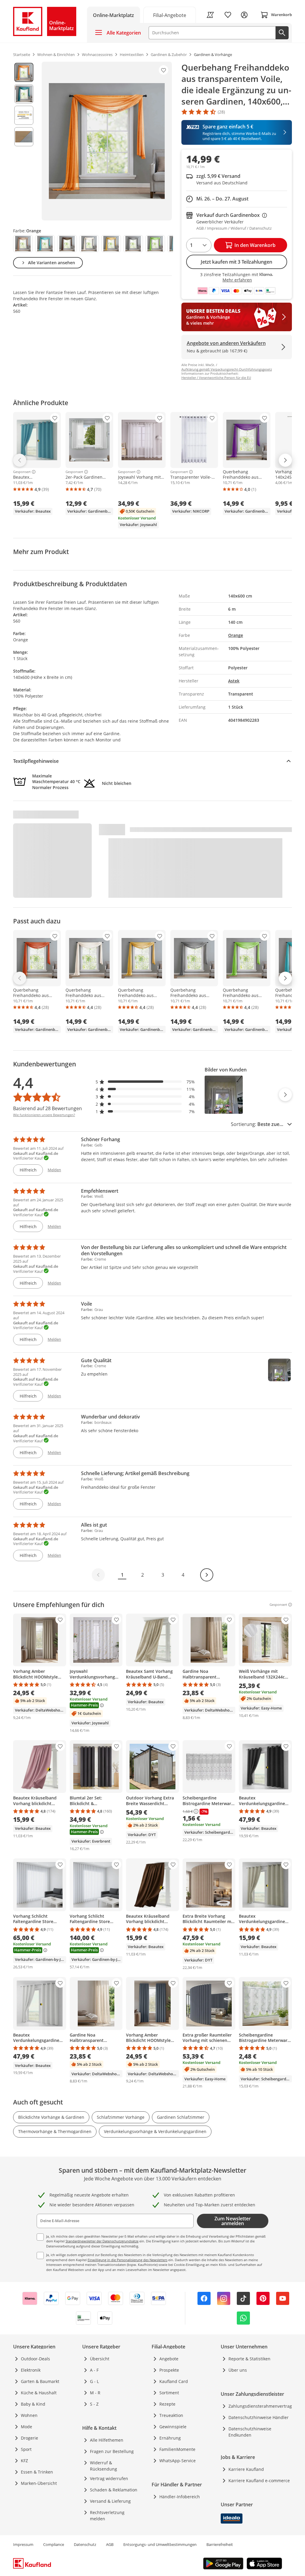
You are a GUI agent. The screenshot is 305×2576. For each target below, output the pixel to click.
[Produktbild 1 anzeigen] (24, 72)
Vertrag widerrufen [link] (109, 2478)
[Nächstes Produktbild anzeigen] (285, 1095)
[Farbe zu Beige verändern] (23, 244)
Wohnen (29, 2415)
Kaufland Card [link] (174, 2381)
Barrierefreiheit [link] (220, 2544)
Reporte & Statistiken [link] (249, 2359)
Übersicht (100, 2359)
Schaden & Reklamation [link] (114, 2490)
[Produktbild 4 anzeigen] (24, 137)
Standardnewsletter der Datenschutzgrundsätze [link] (102, 2241)
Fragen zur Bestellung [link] (112, 2451)
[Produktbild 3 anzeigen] (24, 115)
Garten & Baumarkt (40, 2381)
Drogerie (29, 2438)
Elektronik (31, 2370)
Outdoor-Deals (35, 2359)
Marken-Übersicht (39, 2483)
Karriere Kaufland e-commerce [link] (259, 2481)
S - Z (94, 2404)
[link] (170, 15)
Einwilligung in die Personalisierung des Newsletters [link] (127, 2260)
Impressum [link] (23, 2544)
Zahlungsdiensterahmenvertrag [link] (260, 2406)
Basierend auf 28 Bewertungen (48, 1108)
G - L (94, 2381)
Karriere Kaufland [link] (246, 2469)
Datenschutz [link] (85, 2544)
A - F (94, 2370)
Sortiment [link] (169, 2393)
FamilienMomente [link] (177, 2449)
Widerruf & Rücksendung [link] (104, 2466)
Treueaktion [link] (171, 2415)
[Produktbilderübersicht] (24, 141)
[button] (145, 1082)
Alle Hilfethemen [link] (107, 2440)
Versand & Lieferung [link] (110, 2501)
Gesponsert (22, 472)
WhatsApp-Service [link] (178, 2461)
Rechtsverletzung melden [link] (107, 2516)
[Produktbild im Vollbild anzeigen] (107, 141)
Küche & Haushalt (39, 2393)
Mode (27, 2427)
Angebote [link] (169, 2359)
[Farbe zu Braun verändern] (67, 244)
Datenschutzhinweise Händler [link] (259, 2417)
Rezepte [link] (167, 2404)
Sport (26, 2449)
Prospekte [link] (169, 2370)
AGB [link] (110, 2544)
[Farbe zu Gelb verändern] (111, 244)
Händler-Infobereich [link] (180, 2497)
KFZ (24, 2461)
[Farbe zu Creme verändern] (89, 244)
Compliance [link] (54, 2544)
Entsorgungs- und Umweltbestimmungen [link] (160, 2544)
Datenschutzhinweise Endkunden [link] (250, 2432)
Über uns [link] (238, 2370)
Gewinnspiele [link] (173, 2427)
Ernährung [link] (170, 2438)
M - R (95, 2393)
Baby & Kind (33, 2404)
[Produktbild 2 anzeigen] (24, 94)
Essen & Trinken (37, 2472)
